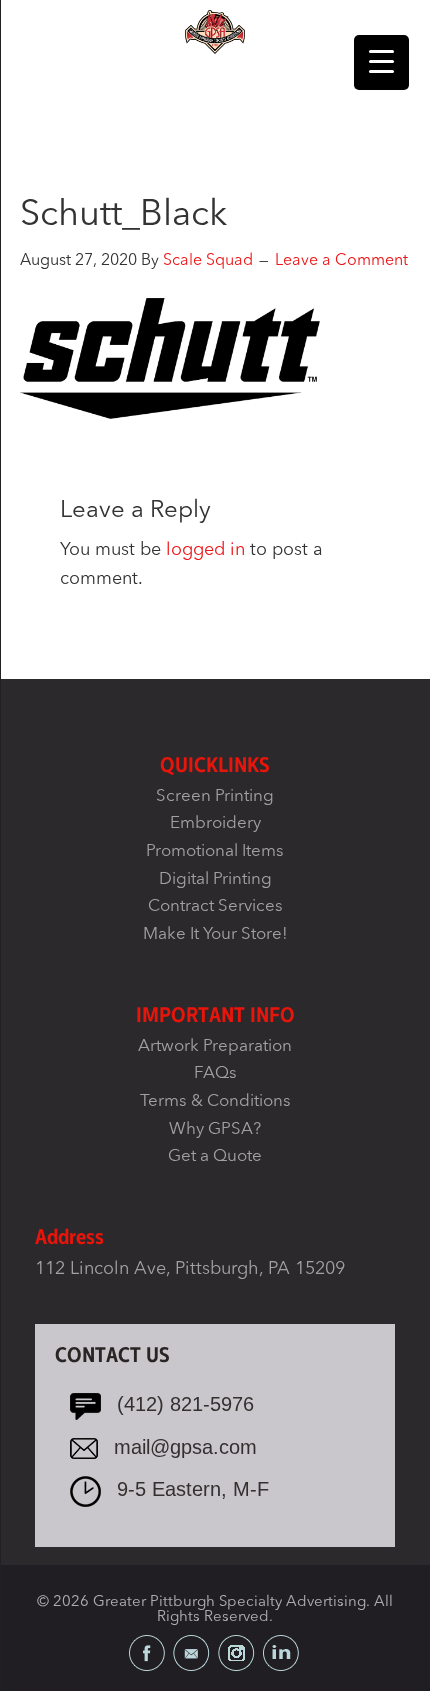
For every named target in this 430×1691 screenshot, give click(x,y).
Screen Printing (215, 796)
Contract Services (215, 906)
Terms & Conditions (215, 1101)
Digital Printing (215, 879)
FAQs (215, 1073)
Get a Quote (215, 1156)
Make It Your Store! (215, 934)
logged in (205, 550)
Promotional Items (215, 851)
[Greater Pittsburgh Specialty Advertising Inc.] (215, 31)
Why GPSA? (215, 1129)
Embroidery (215, 823)
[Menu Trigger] (381, 62)
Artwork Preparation (215, 1046)
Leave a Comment (341, 261)
